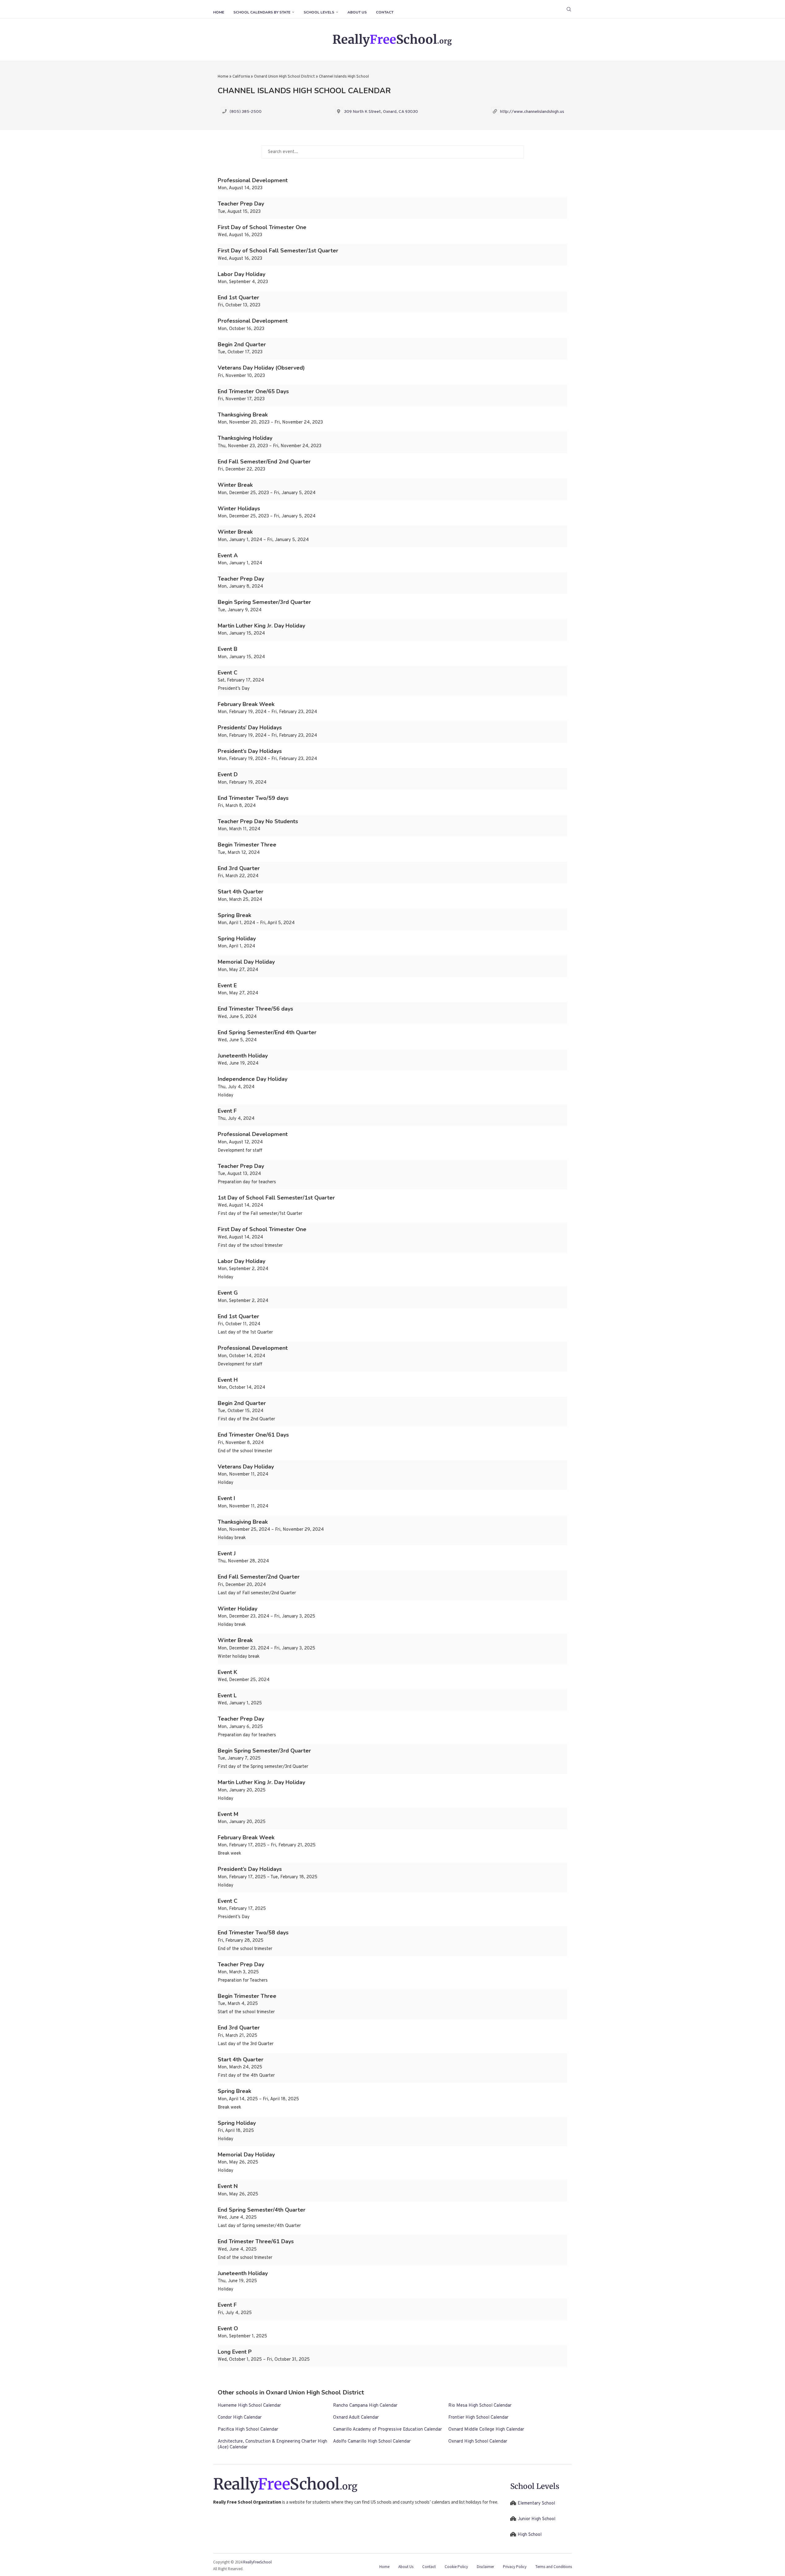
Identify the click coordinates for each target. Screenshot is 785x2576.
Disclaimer (485, 2567)
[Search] (569, 9)
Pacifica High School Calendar (248, 2430)
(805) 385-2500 (246, 112)
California (241, 77)
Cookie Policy (456, 2567)
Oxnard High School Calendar (478, 2442)
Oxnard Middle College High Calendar (486, 2430)
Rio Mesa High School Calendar (480, 2406)
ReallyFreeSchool (257, 2562)
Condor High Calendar (240, 2418)
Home (219, 12)
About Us (357, 12)
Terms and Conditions (554, 2567)
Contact (385, 12)
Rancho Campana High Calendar (365, 2406)
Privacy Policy (515, 2567)
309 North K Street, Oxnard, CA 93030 (381, 112)
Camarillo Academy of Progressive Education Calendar (387, 2430)
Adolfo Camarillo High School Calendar (372, 2442)
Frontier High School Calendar (478, 2418)
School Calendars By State (262, 12)
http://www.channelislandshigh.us (532, 112)
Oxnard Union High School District (284, 77)
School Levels (319, 12)
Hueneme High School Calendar (249, 2406)
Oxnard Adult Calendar (356, 2418)
